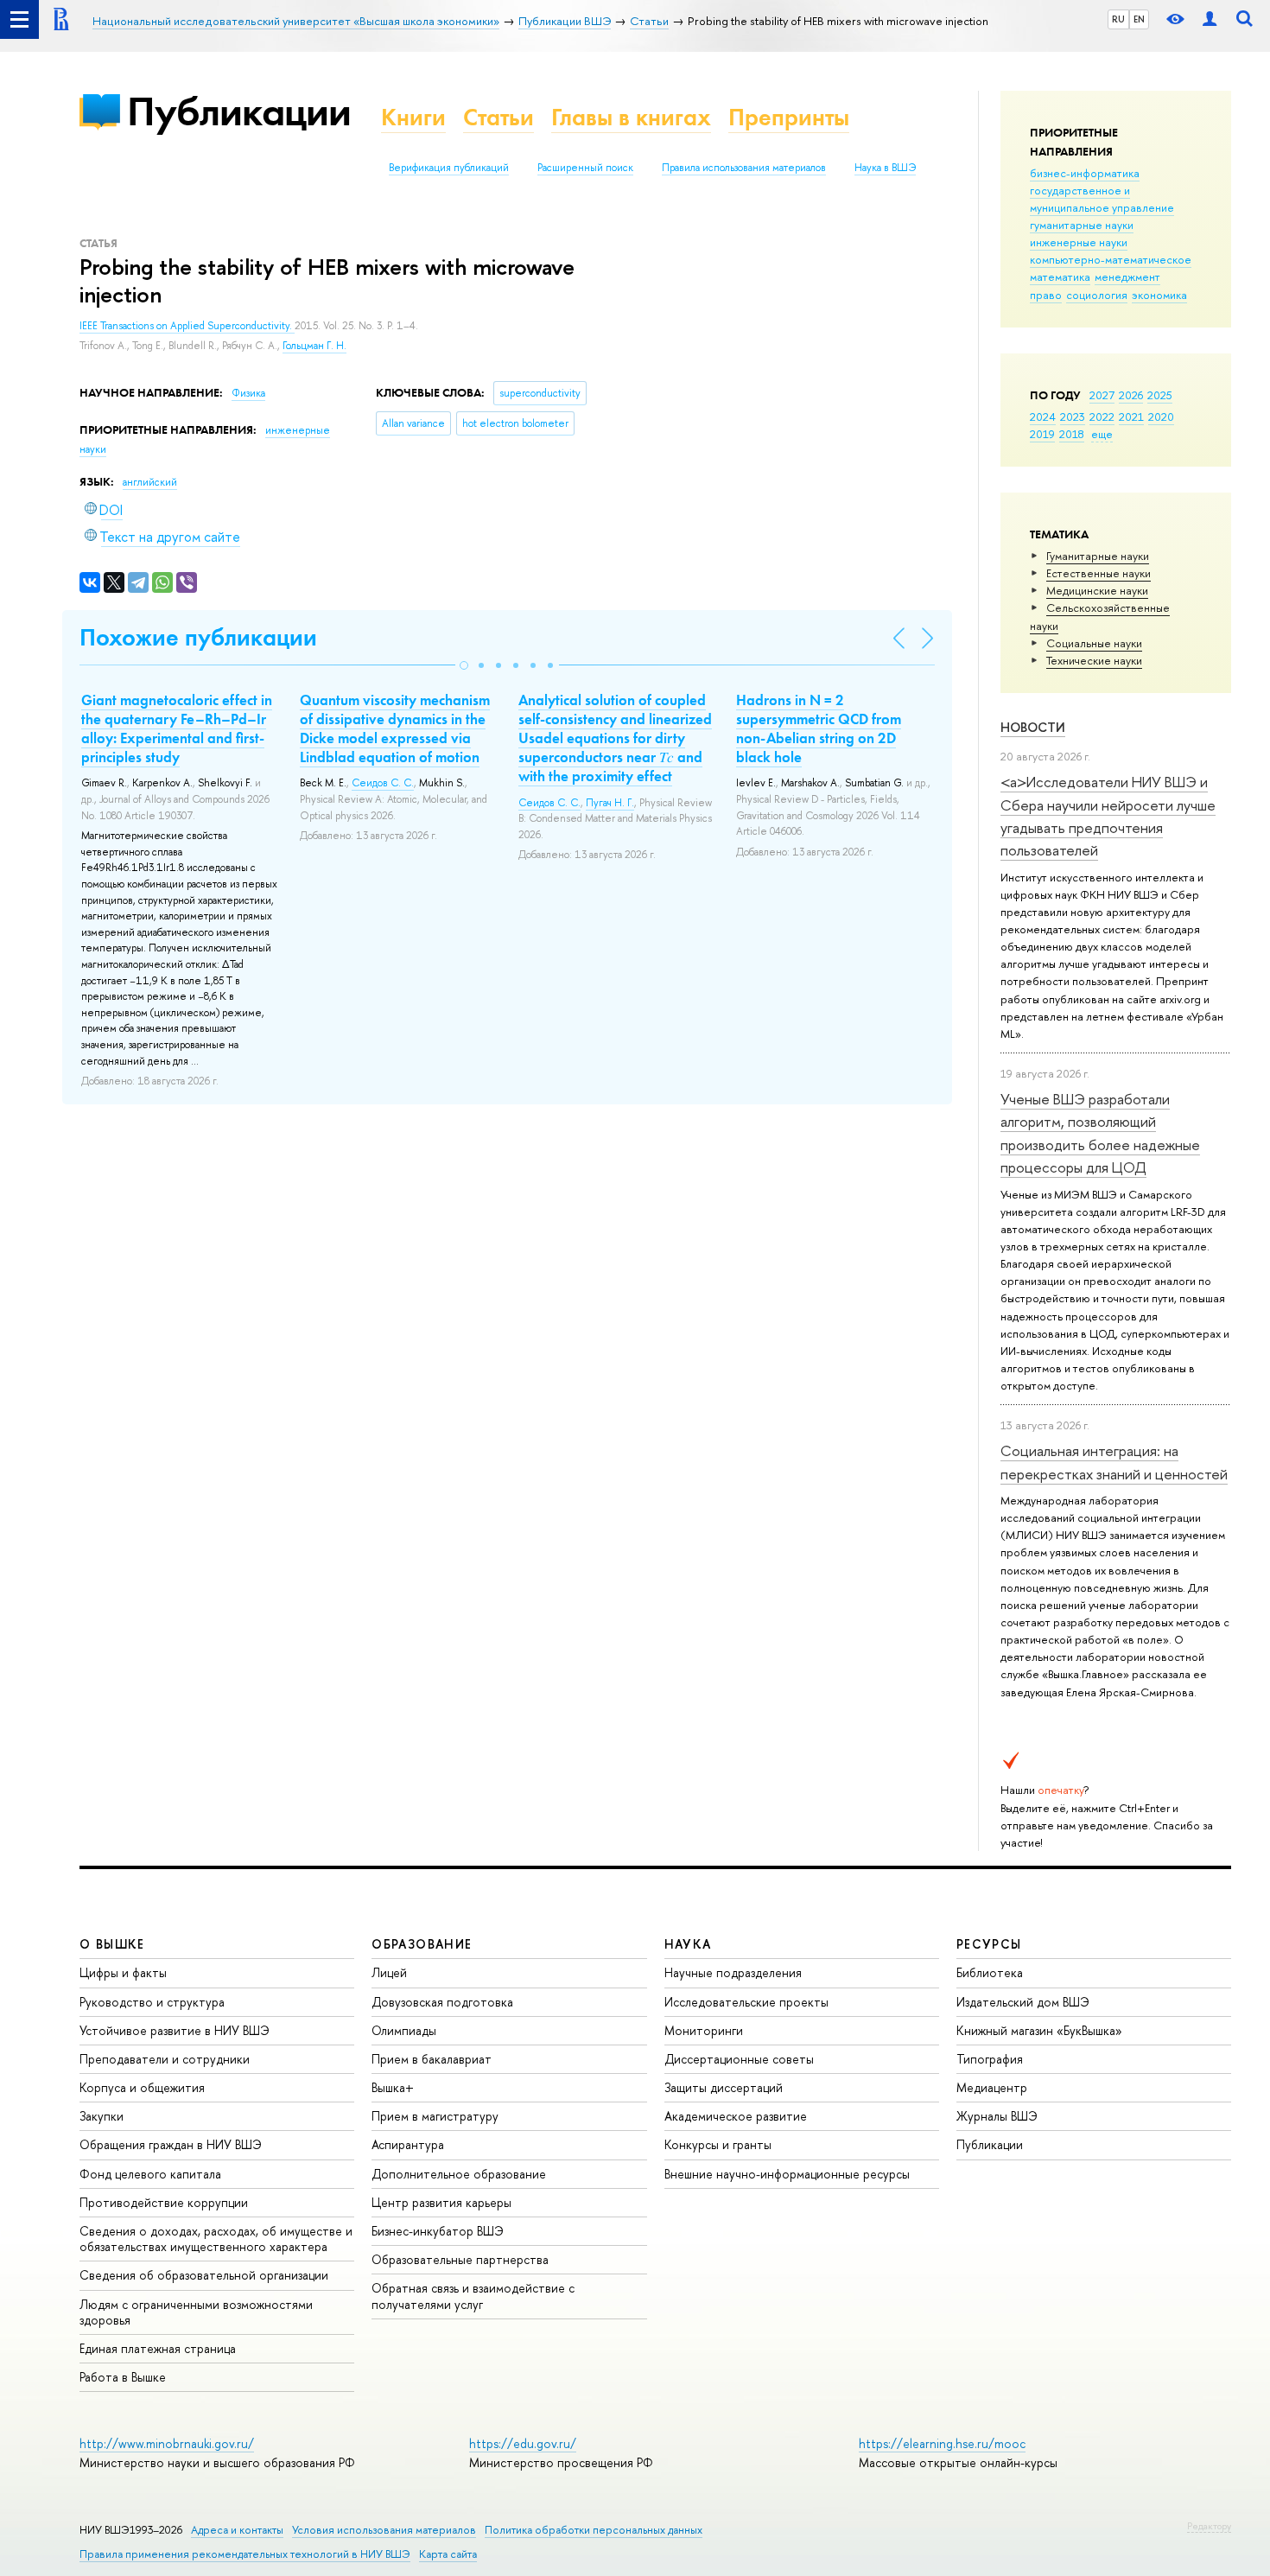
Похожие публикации (198, 637)
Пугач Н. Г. (610, 803)
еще (1102, 434)
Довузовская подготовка (442, 2002)
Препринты (789, 117)
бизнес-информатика (1085, 173)
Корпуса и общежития (142, 2087)
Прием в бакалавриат (432, 2059)
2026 (1131, 395)
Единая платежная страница (158, 2348)
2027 (1102, 395)
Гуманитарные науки (1098, 556)
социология (1097, 295)
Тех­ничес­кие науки (1094, 660)
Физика (248, 393)
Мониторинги (704, 2030)
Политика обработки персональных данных (594, 2530)
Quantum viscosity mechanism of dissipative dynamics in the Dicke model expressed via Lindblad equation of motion (395, 728)
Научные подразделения (733, 1972)
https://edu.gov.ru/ (523, 2443)
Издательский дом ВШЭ (1023, 2002)
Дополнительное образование (459, 2174)
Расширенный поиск (585, 168)
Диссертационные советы (739, 2059)
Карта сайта (448, 2554)
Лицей (389, 1972)
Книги (413, 117)
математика (1060, 277)
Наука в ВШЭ (885, 168)
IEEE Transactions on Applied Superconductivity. (187, 326)
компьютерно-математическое (1111, 259)
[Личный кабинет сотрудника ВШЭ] (1210, 19)
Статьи (498, 117)
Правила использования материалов (744, 168)
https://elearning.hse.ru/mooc (942, 2443)
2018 (1072, 434)
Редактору (1209, 2526)
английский (150, 482)
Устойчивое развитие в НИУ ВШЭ (175, 2030)
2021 (1131, 417)
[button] (464, 665)
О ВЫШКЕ (112, 1944)
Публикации (239, 111)
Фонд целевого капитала (150, 2174)
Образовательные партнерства (460, 2259)
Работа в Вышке (123, 2377)
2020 (1161, 417)
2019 (1042, 434)
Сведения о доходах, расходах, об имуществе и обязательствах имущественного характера (216, 2239)
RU (1118, 19)
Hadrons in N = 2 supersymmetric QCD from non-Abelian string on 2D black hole (819, 728)
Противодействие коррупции (164, 2202)
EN (1139, 19)
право (1046, 295)
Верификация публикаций (449, 168)
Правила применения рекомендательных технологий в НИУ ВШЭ (245, 2554)
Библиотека (990, 1972)
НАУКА (688, 1944)
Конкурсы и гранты (718, 2144)
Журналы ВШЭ (997, 2116)
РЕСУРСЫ (989, 1944)
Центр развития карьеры (441, 2202)
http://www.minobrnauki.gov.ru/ (167, 2443)
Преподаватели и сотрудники (165, 2059)
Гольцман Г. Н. (314, 346)
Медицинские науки (1097, 590)
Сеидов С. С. (383, 783)
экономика (1159, 295)
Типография (990, 2059)
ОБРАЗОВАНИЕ (422, 1944)
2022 (1102, 417)
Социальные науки (1094, 643)
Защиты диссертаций (724, 2087)
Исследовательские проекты (746, 2002)
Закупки (102, 2116)
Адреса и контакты (237, 2530)
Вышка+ (393, 2087)
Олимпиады (404, 2030)
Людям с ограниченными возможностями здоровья (196, 2312)
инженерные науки (1079, 242)
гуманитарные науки (1082, 225)
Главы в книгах (631, 117)
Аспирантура (408, 2144)
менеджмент (1127, 277)
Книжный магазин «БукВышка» (1039, 2030)
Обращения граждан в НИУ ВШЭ (171, 2144)
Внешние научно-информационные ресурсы (787, 2174)
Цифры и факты (123, 1972)
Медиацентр (992, 2087)
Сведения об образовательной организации (204, 2275)
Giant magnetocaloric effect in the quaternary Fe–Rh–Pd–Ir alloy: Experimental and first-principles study (177, 728)
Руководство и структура (152, 2002)
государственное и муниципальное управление (1102, 199)
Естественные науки (1099, 573)
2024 (1043, 417)
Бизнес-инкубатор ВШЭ (438, 2231)
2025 (1160, 395)
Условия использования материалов (384, 2530)
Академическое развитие (736, 2116)
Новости (1033, 727)
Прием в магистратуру (435, 2116)
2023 (1073, 417)
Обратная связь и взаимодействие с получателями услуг (473, 2296)
